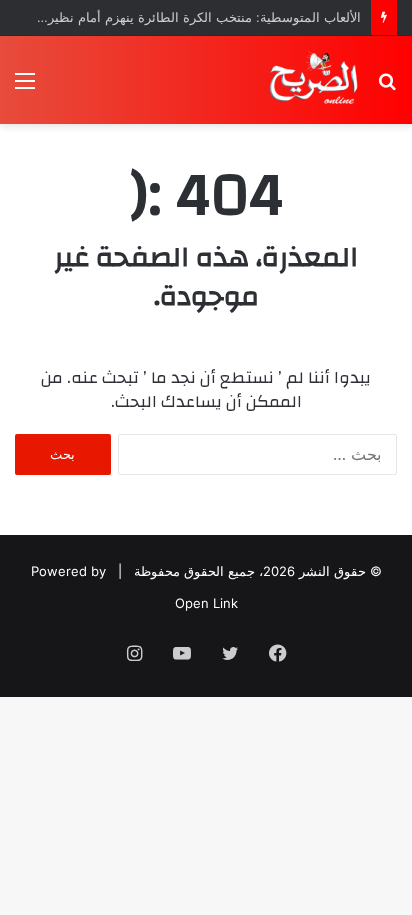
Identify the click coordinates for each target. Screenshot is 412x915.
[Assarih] (316, 80)
